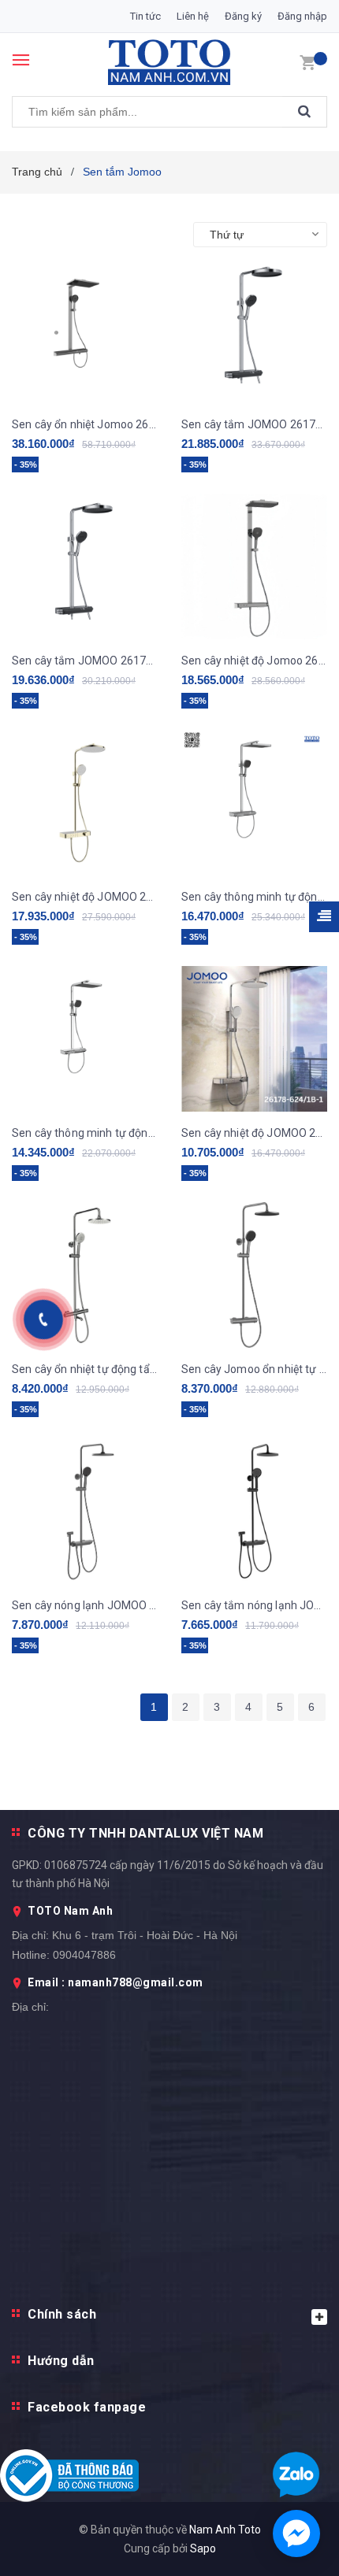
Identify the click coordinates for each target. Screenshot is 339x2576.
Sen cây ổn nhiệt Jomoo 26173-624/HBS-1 (85, 424)
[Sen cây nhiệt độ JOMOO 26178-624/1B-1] (254, 1039)
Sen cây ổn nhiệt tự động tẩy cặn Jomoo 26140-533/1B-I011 (85, 1369)
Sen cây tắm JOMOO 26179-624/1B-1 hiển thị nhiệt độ (85, 661)
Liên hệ (193, 16)
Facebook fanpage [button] (87, 2407)
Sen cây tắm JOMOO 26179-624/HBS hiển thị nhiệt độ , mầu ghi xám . (254, 424)
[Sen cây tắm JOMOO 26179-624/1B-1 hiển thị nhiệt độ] (85, 566)
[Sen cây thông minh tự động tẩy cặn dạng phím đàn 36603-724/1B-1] (85, 1039)
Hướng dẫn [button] (61, 2361)
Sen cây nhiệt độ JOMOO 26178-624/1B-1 (254, 1133)
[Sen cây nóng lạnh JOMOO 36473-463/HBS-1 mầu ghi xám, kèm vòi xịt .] (85, 1511)
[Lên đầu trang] (286, 1530)
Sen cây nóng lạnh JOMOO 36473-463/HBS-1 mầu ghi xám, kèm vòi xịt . (85, 1605)
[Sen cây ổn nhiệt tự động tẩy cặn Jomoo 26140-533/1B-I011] (85, 1275)
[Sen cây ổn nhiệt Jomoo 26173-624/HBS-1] (85, 330)
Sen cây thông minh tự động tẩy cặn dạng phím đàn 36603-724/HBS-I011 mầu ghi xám (254, 897)
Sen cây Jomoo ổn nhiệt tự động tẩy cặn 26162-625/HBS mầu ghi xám (254, 1369)
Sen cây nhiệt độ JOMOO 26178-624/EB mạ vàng (85, 897)
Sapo (203, 2548)
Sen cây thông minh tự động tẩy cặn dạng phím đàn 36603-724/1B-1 (85, 1133)
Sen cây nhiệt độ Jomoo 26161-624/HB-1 (254, 661)
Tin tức (145, 16)
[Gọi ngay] (44, 1319)
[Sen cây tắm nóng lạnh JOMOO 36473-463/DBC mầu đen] (254, 1511)
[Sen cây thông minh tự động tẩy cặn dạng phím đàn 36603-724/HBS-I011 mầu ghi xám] (254, 803)
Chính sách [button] (62, 2314)
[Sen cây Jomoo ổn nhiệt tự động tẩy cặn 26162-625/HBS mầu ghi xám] (254, 1275)
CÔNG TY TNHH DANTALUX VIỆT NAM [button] (145, 1833)
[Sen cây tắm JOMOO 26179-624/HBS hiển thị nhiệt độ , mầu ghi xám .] (254, 330)
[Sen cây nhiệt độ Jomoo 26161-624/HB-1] (254, 566)
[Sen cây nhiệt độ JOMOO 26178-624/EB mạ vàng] (85, 803)
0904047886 (84, 1955)
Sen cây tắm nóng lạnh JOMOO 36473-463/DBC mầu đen (254, 1605)
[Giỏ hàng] (307, 61)
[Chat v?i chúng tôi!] (296, 2533)
